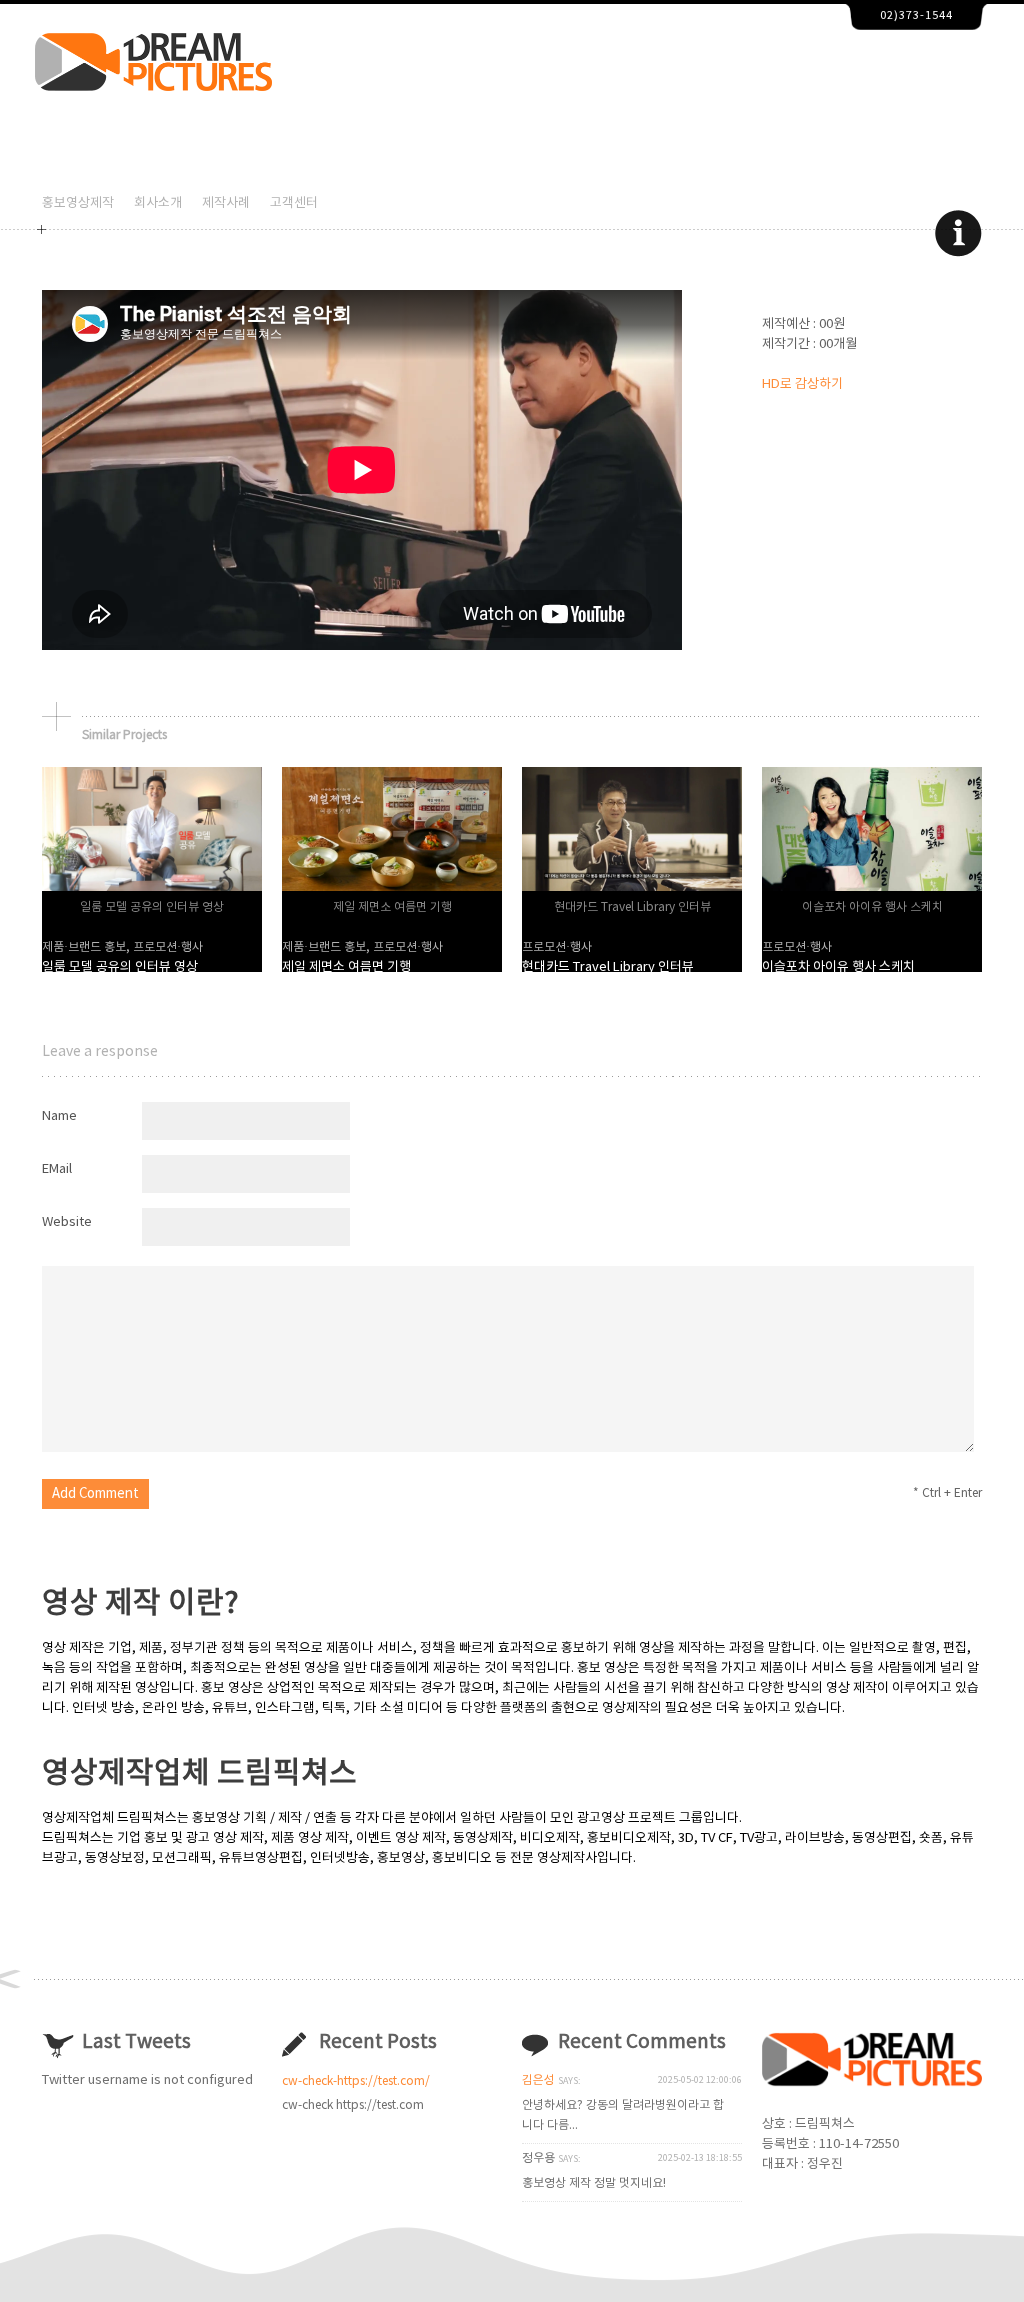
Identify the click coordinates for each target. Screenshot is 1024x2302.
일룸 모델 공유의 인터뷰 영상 (120, 967)
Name (59, 1116)
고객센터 (294, 203)
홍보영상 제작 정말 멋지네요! (594, 2183)
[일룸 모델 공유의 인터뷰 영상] (152, 887)
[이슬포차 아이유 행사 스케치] (872, 887)
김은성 (538, 2080)
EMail (57, 1169)
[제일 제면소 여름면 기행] (392, 887)
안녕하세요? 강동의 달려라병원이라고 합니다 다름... (623, 2115)
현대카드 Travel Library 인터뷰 (608, 967)
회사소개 (158, 203)
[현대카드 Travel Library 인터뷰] (632, 887)
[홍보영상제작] (153, 87)
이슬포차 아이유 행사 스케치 (838, 967)
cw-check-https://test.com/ (356, 2081)
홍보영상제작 (78, 203)
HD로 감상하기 (802, 384)
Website (67, 1222)
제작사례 (226, 203)
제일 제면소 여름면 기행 (346, 967)
